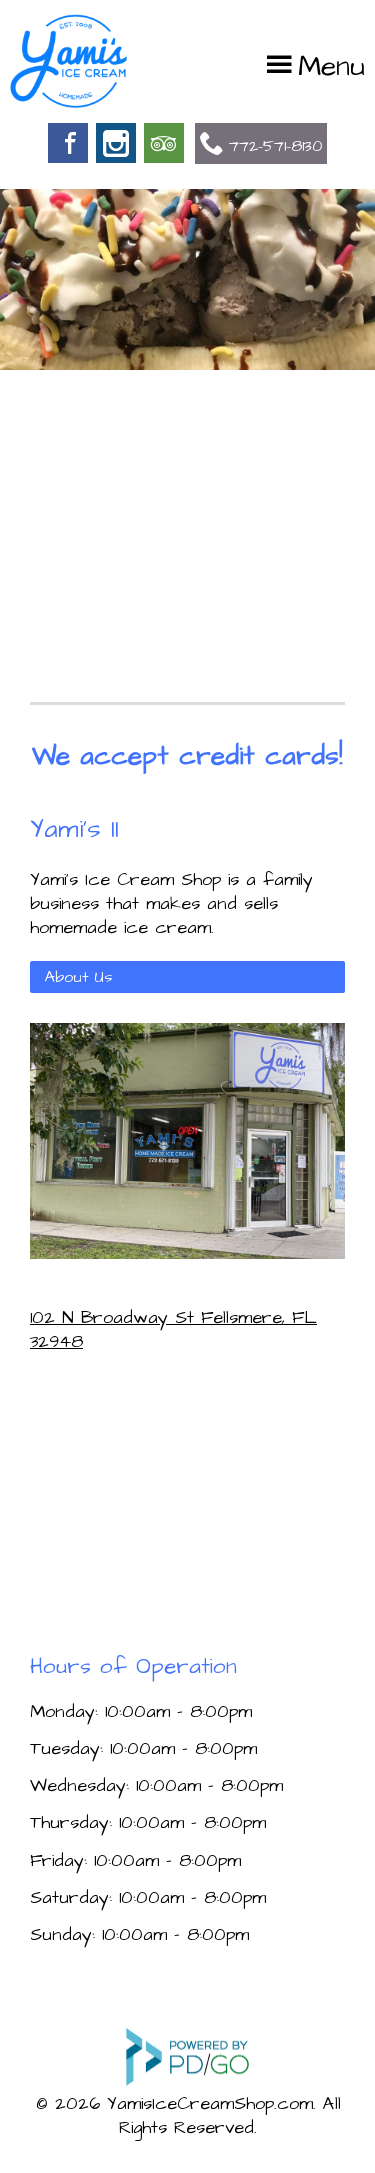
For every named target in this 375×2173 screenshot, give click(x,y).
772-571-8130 (275, 146)
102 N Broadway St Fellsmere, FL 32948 (173, 1329)
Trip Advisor (164, 143)
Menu (331, 66)
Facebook (68, 143)
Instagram (116, 143)
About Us (78, 977)
